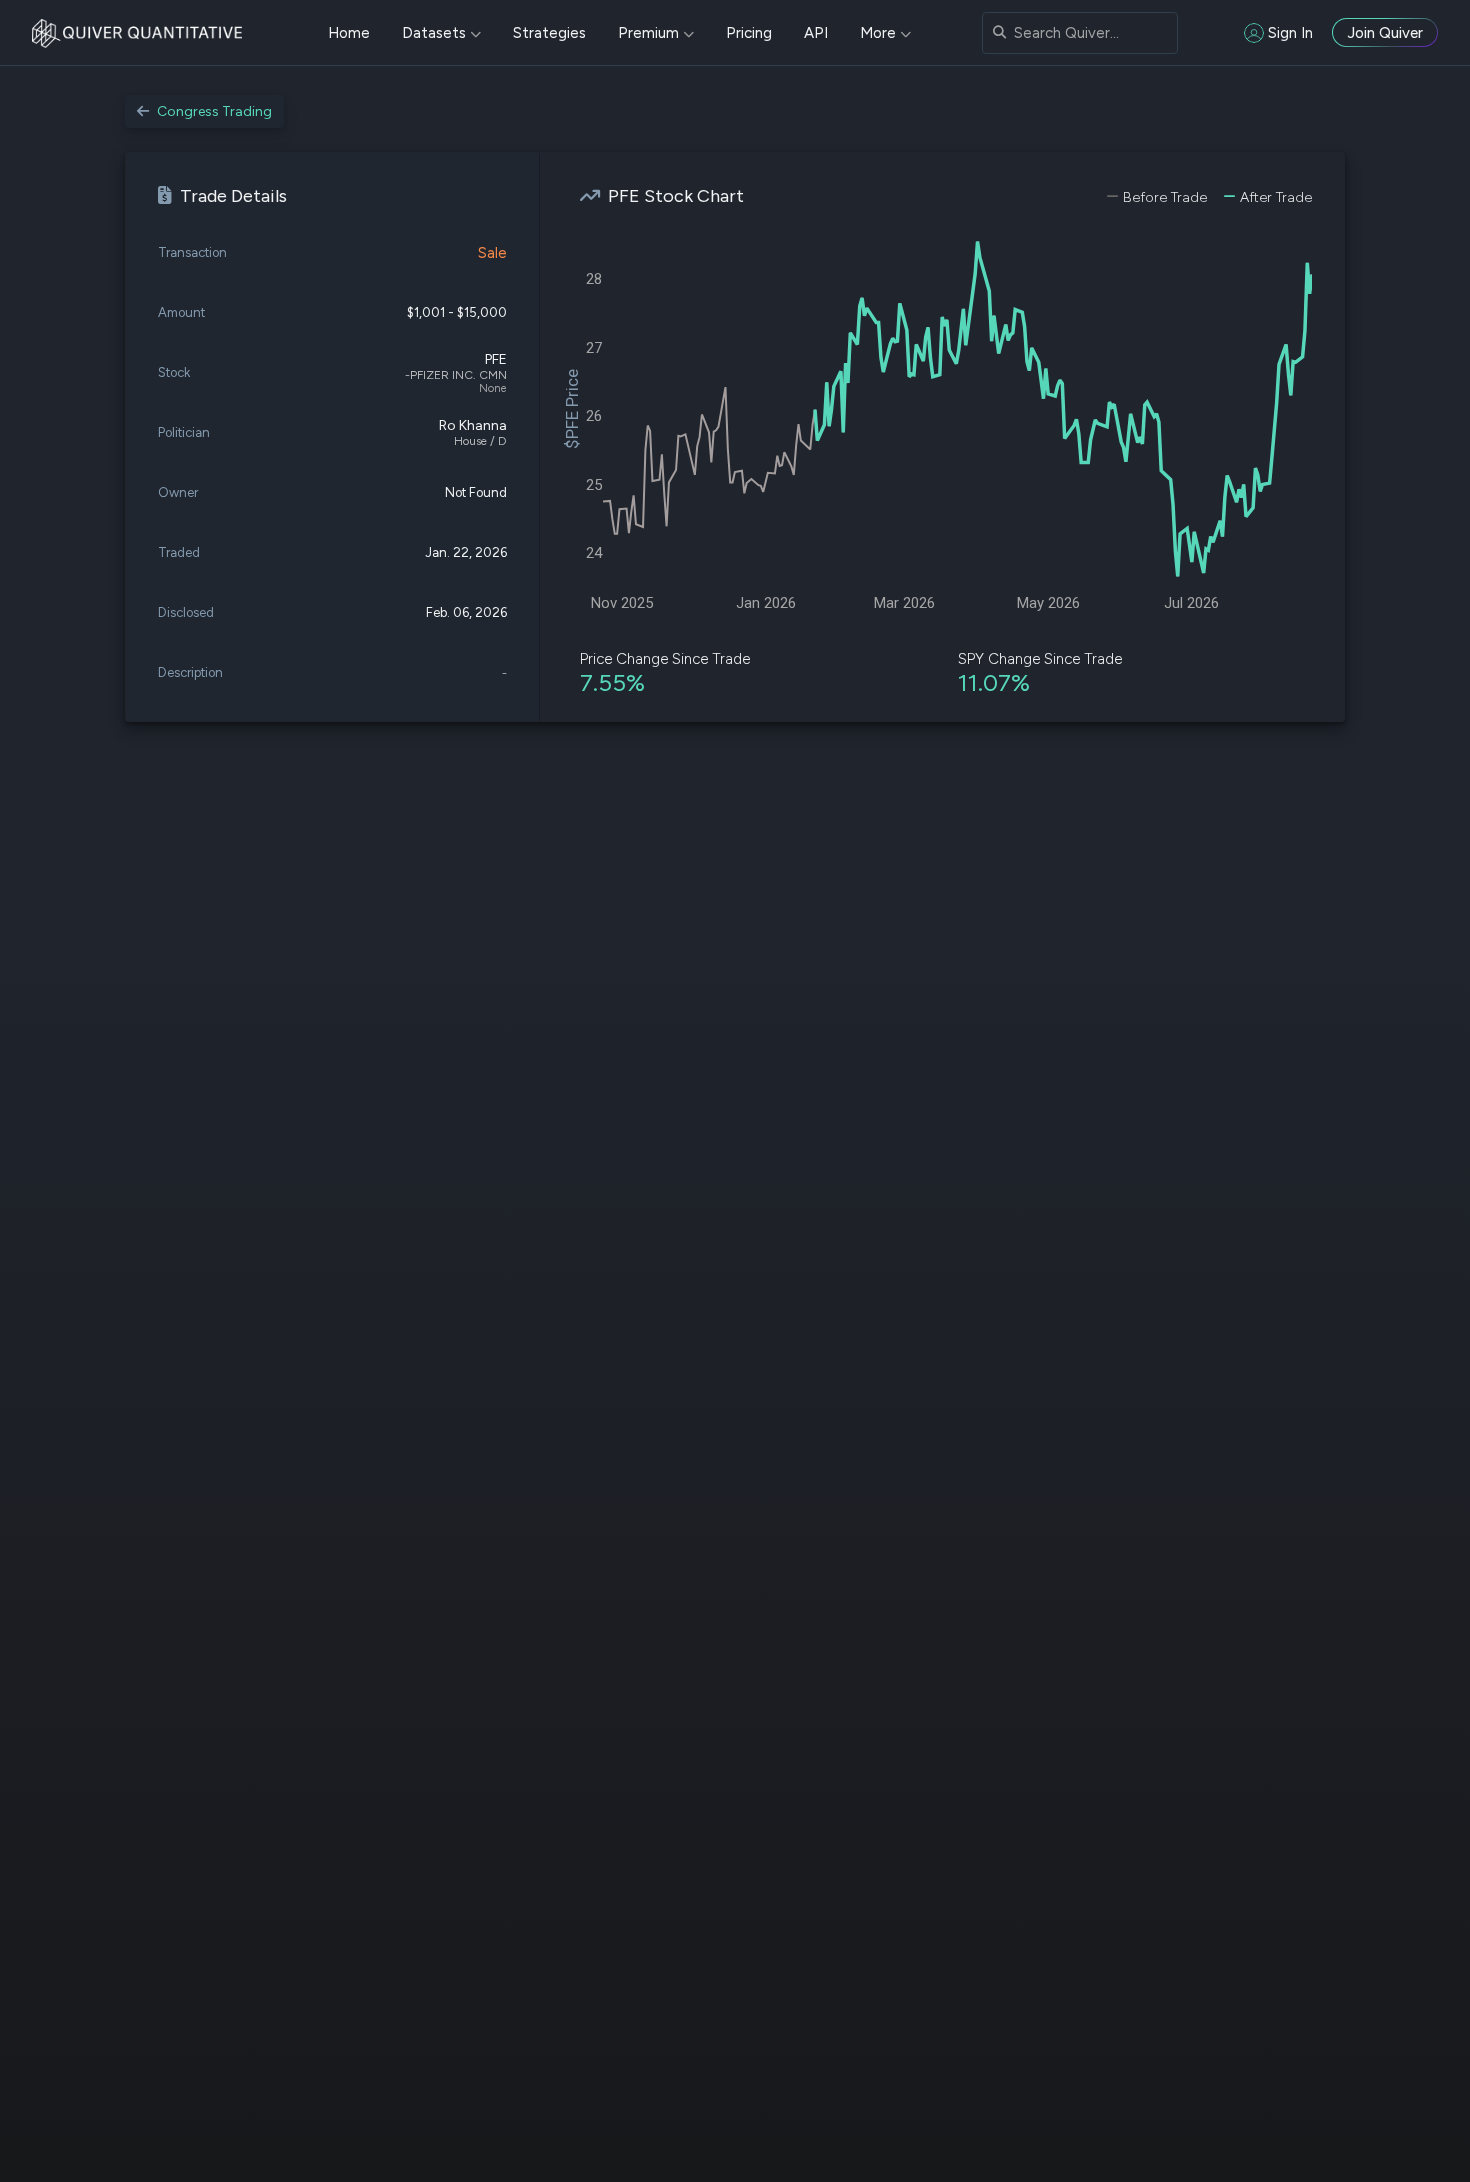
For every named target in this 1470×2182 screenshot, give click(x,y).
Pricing (749, 33)
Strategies (549, 33)
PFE (496, 359)
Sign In (1290, 33)
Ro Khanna (473, 425)
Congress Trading (214, 111)
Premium (648, 33)
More (878, 33)
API (816, 33)
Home (349, 33)
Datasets (434, 33)
